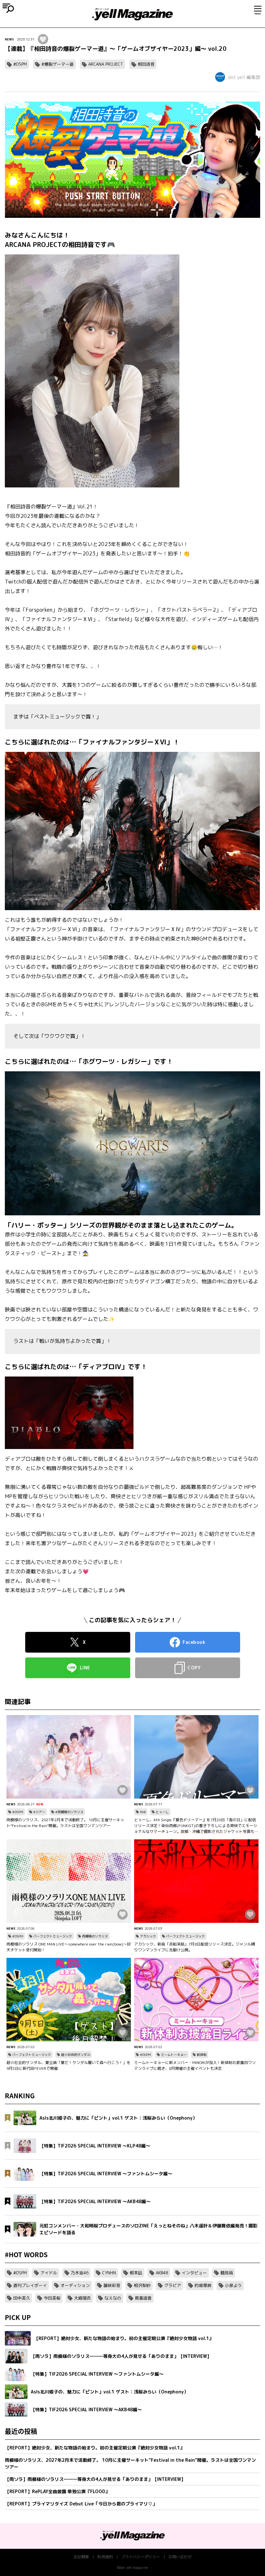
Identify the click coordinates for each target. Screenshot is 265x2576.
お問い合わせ (180, 2557)
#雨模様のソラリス (69, 1812)
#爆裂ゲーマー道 (58, 64)
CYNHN (109, 2273)
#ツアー (39, 1812)
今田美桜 (52, 2298)
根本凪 (136, 2273)
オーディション (75, 2285)
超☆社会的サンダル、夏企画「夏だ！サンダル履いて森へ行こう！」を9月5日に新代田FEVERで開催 (69, 2065)
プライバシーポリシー (141, 2557)
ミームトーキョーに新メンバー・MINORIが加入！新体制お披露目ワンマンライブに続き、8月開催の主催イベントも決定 (195, 2065)
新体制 (202, 2055)
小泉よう (233, 2285)
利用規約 (105, 2557)
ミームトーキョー (174, 2055)
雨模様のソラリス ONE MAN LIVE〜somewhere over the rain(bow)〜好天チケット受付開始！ (69, 1947)
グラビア (173, 2285)
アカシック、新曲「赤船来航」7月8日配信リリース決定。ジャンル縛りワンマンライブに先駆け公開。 (195, 1947)
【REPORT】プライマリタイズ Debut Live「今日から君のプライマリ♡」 (81, 2504)
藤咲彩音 (112, 2285)
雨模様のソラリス (95, 1936)
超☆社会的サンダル (76, 2055)
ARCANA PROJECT (106, 64)
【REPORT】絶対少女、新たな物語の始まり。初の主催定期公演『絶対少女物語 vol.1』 (95, 2448)
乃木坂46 (80, 2273)
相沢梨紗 (142, 2285)
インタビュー (194, 2273)
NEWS (9, 39)
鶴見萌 (227, 2273)
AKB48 (162, 2273)
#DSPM (20, 64)
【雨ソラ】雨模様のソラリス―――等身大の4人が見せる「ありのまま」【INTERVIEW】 (95, 2479)
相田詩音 (146, 64)
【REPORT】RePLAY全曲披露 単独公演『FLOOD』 (57, 2491)
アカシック (148, 1936)
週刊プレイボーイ (30, 2285)
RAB (143, 1812)
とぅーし (162, 1812)
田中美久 (22, 2298)
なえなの (113, 2298)
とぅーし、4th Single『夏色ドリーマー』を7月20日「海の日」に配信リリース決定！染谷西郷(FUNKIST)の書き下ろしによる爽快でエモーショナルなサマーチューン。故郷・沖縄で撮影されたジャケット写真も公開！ (196, 1826)
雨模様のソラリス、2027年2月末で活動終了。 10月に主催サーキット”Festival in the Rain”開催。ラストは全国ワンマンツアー (65, 1823)
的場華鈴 (203, 2285)
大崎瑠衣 (82, 2298)
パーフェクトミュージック (53, 1936)
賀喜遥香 (143, 2298)
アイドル (49, 2273)
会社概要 (81, 2557)
